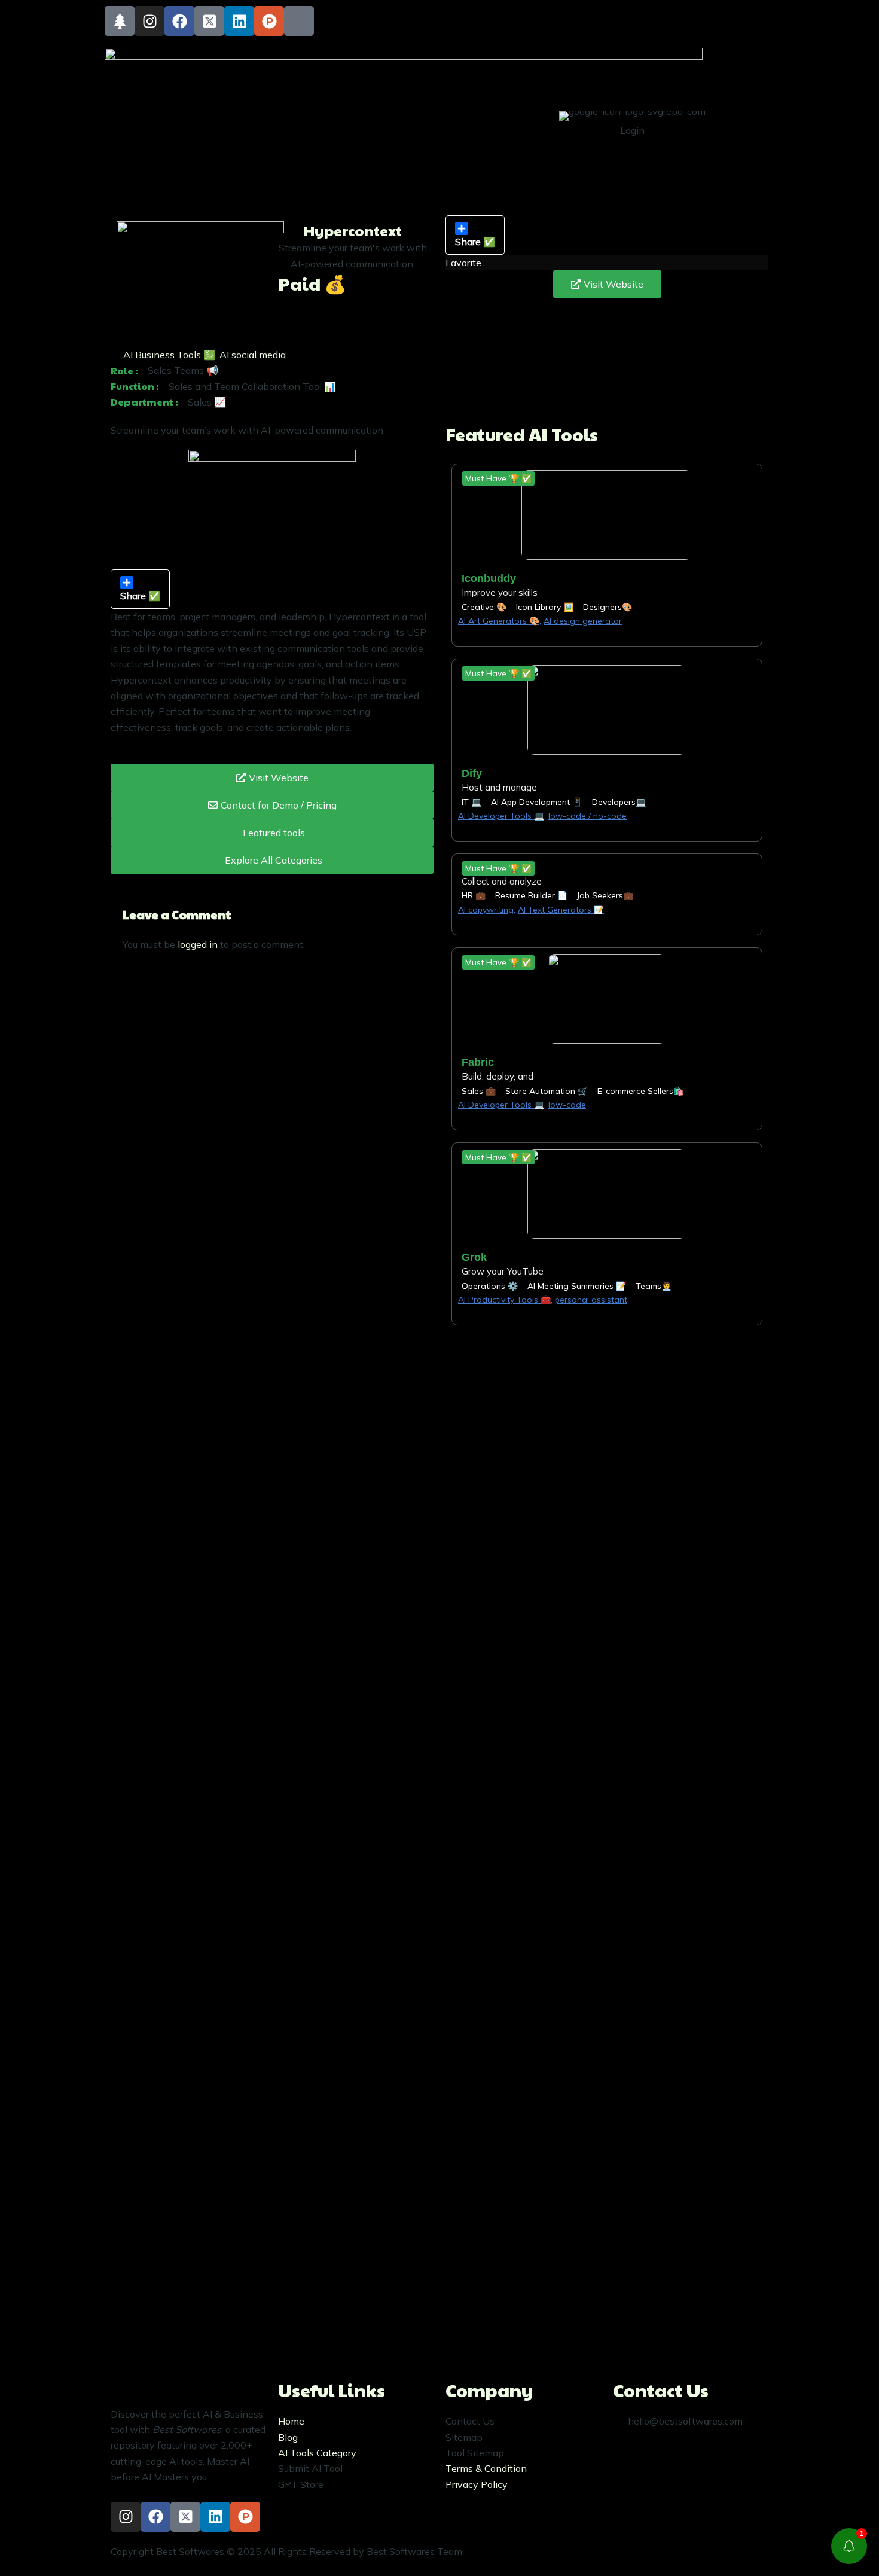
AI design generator (583, 621)
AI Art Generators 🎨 (499, 621)
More (436, 137)
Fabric (478, 1062)
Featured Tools (378, 107)
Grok (474, 1257)
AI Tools (445, 107)
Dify (472, 773)
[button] (498, 478)
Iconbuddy (489, 578)
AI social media (253, 355)
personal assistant (591, 1300)
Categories (510, 107)
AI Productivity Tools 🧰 (504, 1300)
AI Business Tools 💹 (169, 355)
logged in (198, 944)
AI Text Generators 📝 (561, 910)
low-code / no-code (587, 816)
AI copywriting (486, 910)
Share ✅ (475, 242)
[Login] (667, 123)
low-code (567, 1105)
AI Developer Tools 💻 (501, 816)
